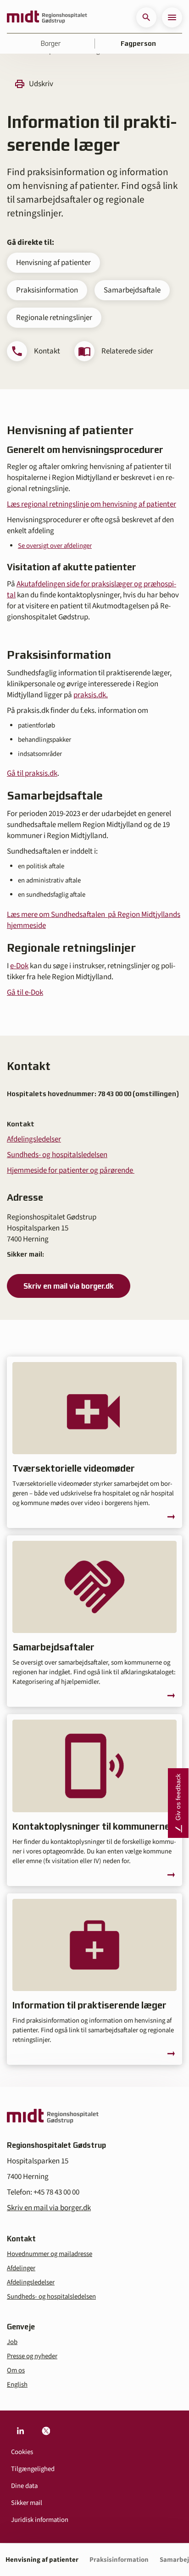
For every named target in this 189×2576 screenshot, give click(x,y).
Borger (51, 44)
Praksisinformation (47, 290)
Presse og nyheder (32, 2356)
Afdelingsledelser (34, 1139)
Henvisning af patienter (53, 263)
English (17, 2385)
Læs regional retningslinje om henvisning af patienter (92, 504)
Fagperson (138, 44)
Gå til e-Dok (25, 993)
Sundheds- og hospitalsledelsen (57, 1155)
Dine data (24, 2486)
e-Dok (19, 966)
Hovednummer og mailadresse (50, 2254)
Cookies (22, 2452)
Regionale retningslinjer (54, 318)
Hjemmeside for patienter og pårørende (71, 1170)
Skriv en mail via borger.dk (69, 1286)
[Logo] (47, 17)
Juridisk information (40, 2520)
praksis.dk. (91, 695)
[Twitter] (46, 2431)
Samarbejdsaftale (132, 290)
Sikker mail (27, 2503)
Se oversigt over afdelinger (55, 546)
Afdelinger (21, 2268)
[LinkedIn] (20, 2431)
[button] (146, 17)
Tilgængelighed (33, 2469)
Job (12, 2342)
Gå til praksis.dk (32, 773)
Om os (16, 2370)
